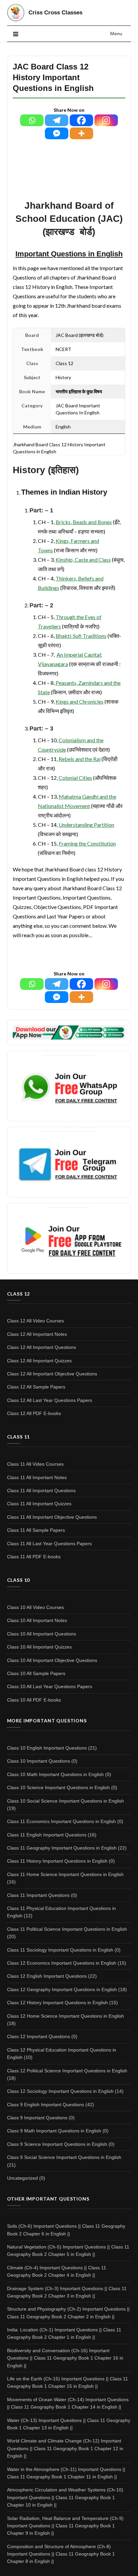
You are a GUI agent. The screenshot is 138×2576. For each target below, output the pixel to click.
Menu (116, 34)
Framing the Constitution (87, 843)
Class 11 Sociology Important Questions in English (60, 1950)
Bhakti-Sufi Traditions (81, 636)
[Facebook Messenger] (57, 133)
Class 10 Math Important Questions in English (55, 1774)
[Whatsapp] (32, 120)
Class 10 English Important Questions (47, 1748)
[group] (69, 470)
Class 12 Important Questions (39, 2036)
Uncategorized (22, 2178)
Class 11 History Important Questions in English (57, 1861)
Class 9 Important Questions (37, 2118)
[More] (81, 133)
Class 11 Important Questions (38, 1895)
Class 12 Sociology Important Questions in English (60, 2091)
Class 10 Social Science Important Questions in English (65, 1801)
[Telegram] (57, 120)
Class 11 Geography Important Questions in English (62, 1848)
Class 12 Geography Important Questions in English (62, 1989)
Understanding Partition (86, 825)
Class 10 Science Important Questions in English (58, 1787)
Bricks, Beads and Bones (84, 522)
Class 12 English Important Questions (47, 1976)
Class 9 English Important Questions (46, 2105)
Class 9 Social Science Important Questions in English (64, 2157)
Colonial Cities (75, 778)
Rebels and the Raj (80, 759)
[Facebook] (81, 120)
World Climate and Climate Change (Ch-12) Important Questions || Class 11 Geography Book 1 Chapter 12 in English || (65, 2448)
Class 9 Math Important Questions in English (54, 2131)
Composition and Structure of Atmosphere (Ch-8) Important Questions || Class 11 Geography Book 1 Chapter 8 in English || (61, 2554)
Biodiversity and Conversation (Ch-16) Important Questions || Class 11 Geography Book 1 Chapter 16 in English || (65, 2358)
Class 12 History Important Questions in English (57, 2003)
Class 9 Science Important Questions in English (57, 2144)
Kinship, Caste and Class (83, 560)
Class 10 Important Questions (39, 1761)
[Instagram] (106, 120)
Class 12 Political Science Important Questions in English (67, 2071)
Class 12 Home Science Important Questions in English (65, 2016)
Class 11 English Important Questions (47, 1835)
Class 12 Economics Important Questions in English (62, 1963)
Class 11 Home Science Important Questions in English (65, 1874)
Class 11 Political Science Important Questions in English (67, 1929)
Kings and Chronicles (80, 701)
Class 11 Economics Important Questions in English (61, 1821)
